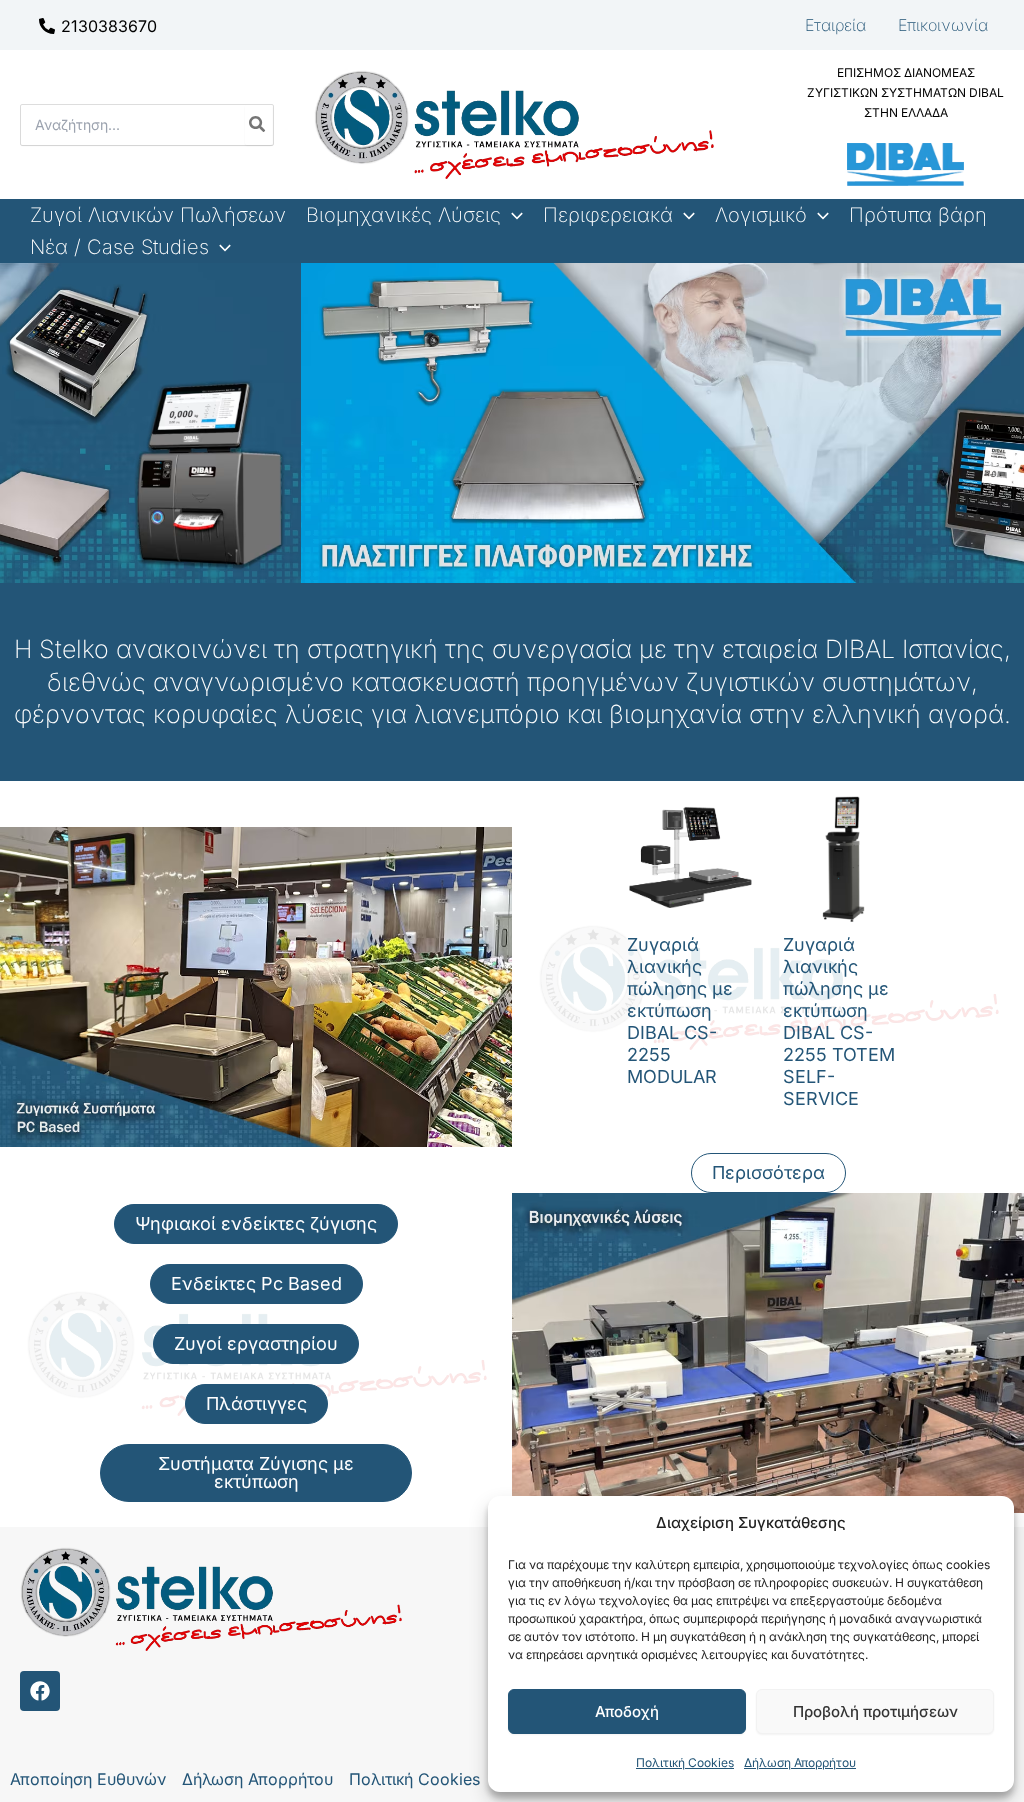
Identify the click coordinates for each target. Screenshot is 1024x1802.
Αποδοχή (627, 1711)
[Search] (258, 125)
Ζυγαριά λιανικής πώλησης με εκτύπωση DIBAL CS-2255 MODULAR (680, 1010)
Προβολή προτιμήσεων (875, 1711)
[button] (512, 215)
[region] (512, 423)
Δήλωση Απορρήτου (800, 1762)
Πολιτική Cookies (685, 1762)
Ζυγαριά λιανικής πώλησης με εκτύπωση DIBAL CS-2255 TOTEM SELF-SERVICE (839, 1021)
